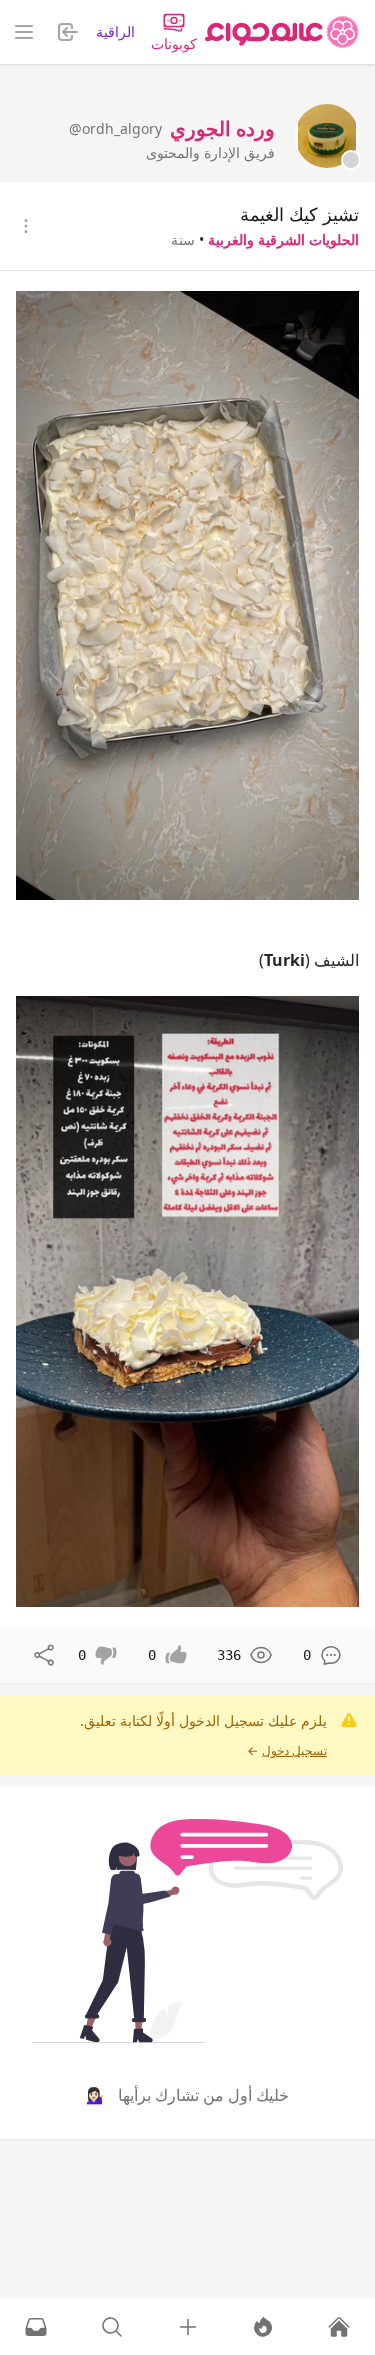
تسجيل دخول (294, 1751)
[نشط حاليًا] (263, 2327)
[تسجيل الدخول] (188, 2327)
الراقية (115, 31)
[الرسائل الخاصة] (36, 2327)
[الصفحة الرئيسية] (282, 32)
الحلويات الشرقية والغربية (283, 239)
